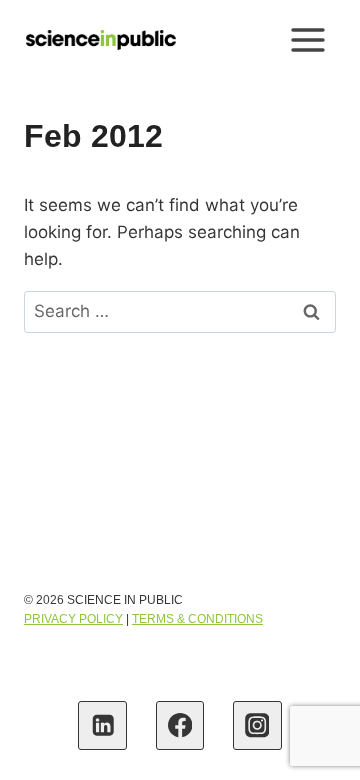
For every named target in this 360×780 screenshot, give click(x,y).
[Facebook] (180, 725)
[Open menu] (307, 39)
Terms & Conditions (197, 619)
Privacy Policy (73, 619)
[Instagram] (257, 725)
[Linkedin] (102, 725)
